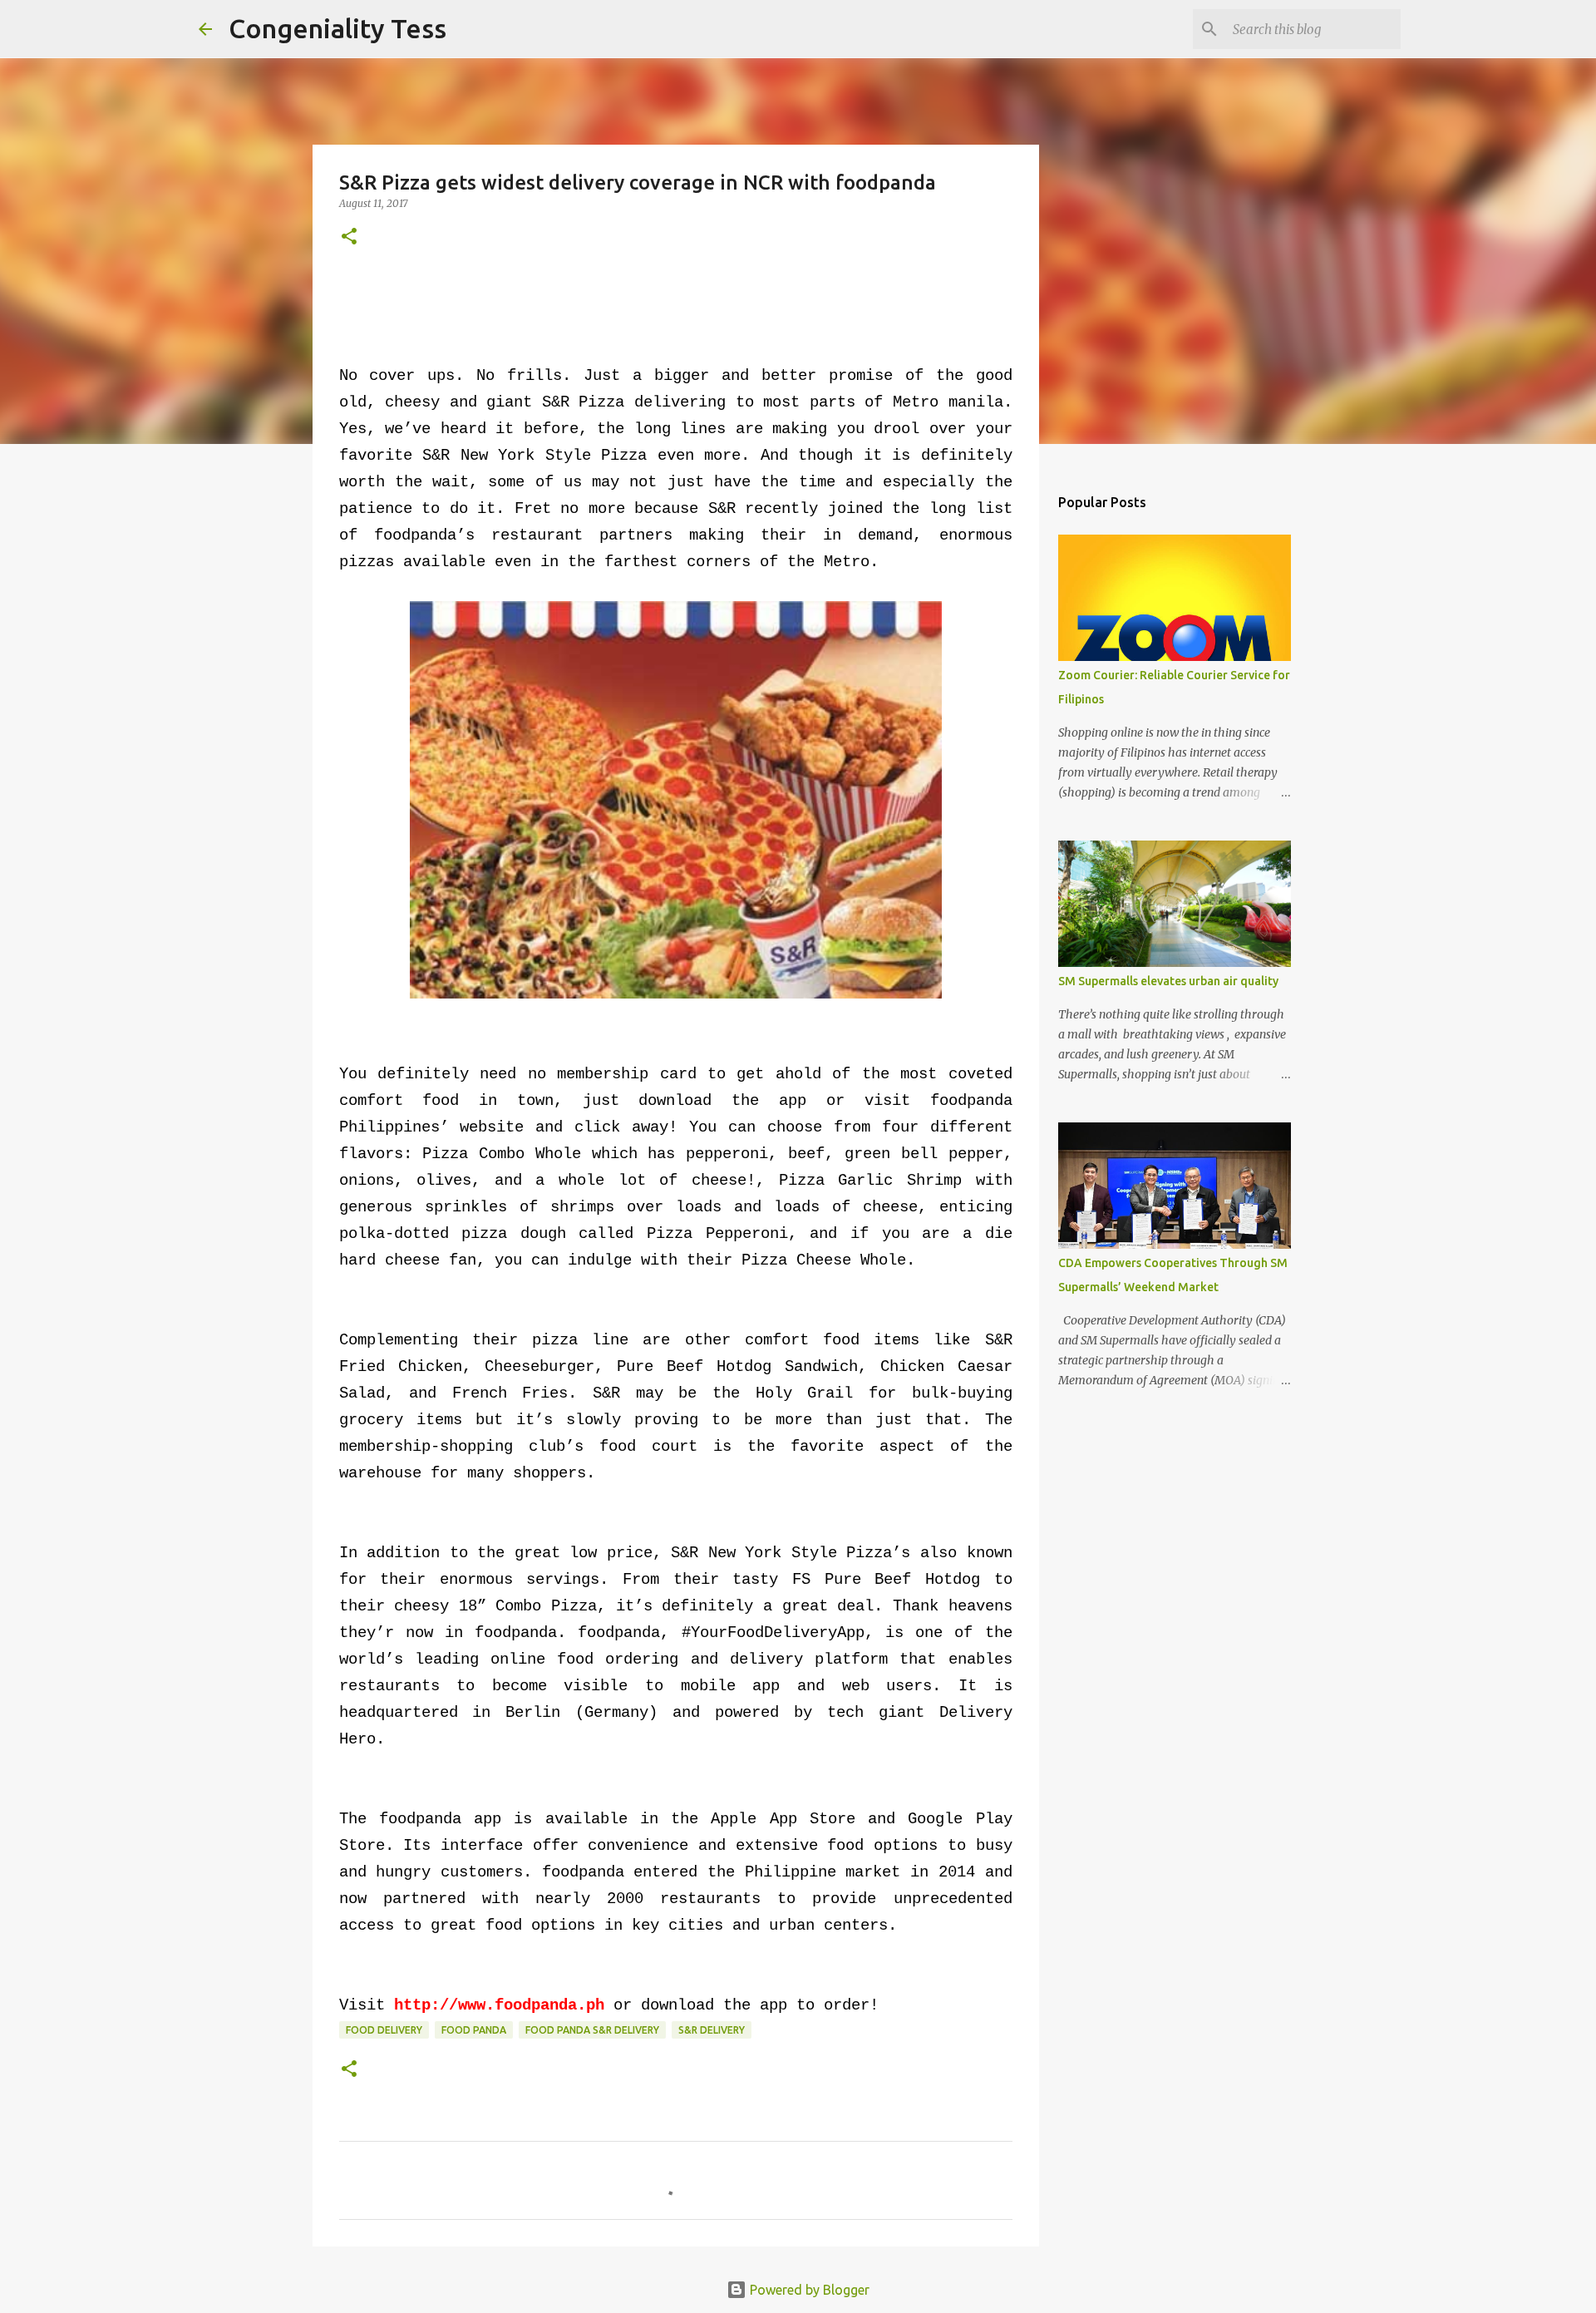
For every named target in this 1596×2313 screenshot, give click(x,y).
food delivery (384, 2030)
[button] (349, 237)
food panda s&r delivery (592, 2030)
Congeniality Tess (337, 28)
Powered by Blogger (808, 2290)
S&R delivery (712, 2030)
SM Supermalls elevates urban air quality (1168, 981)
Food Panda (474, 2030)
